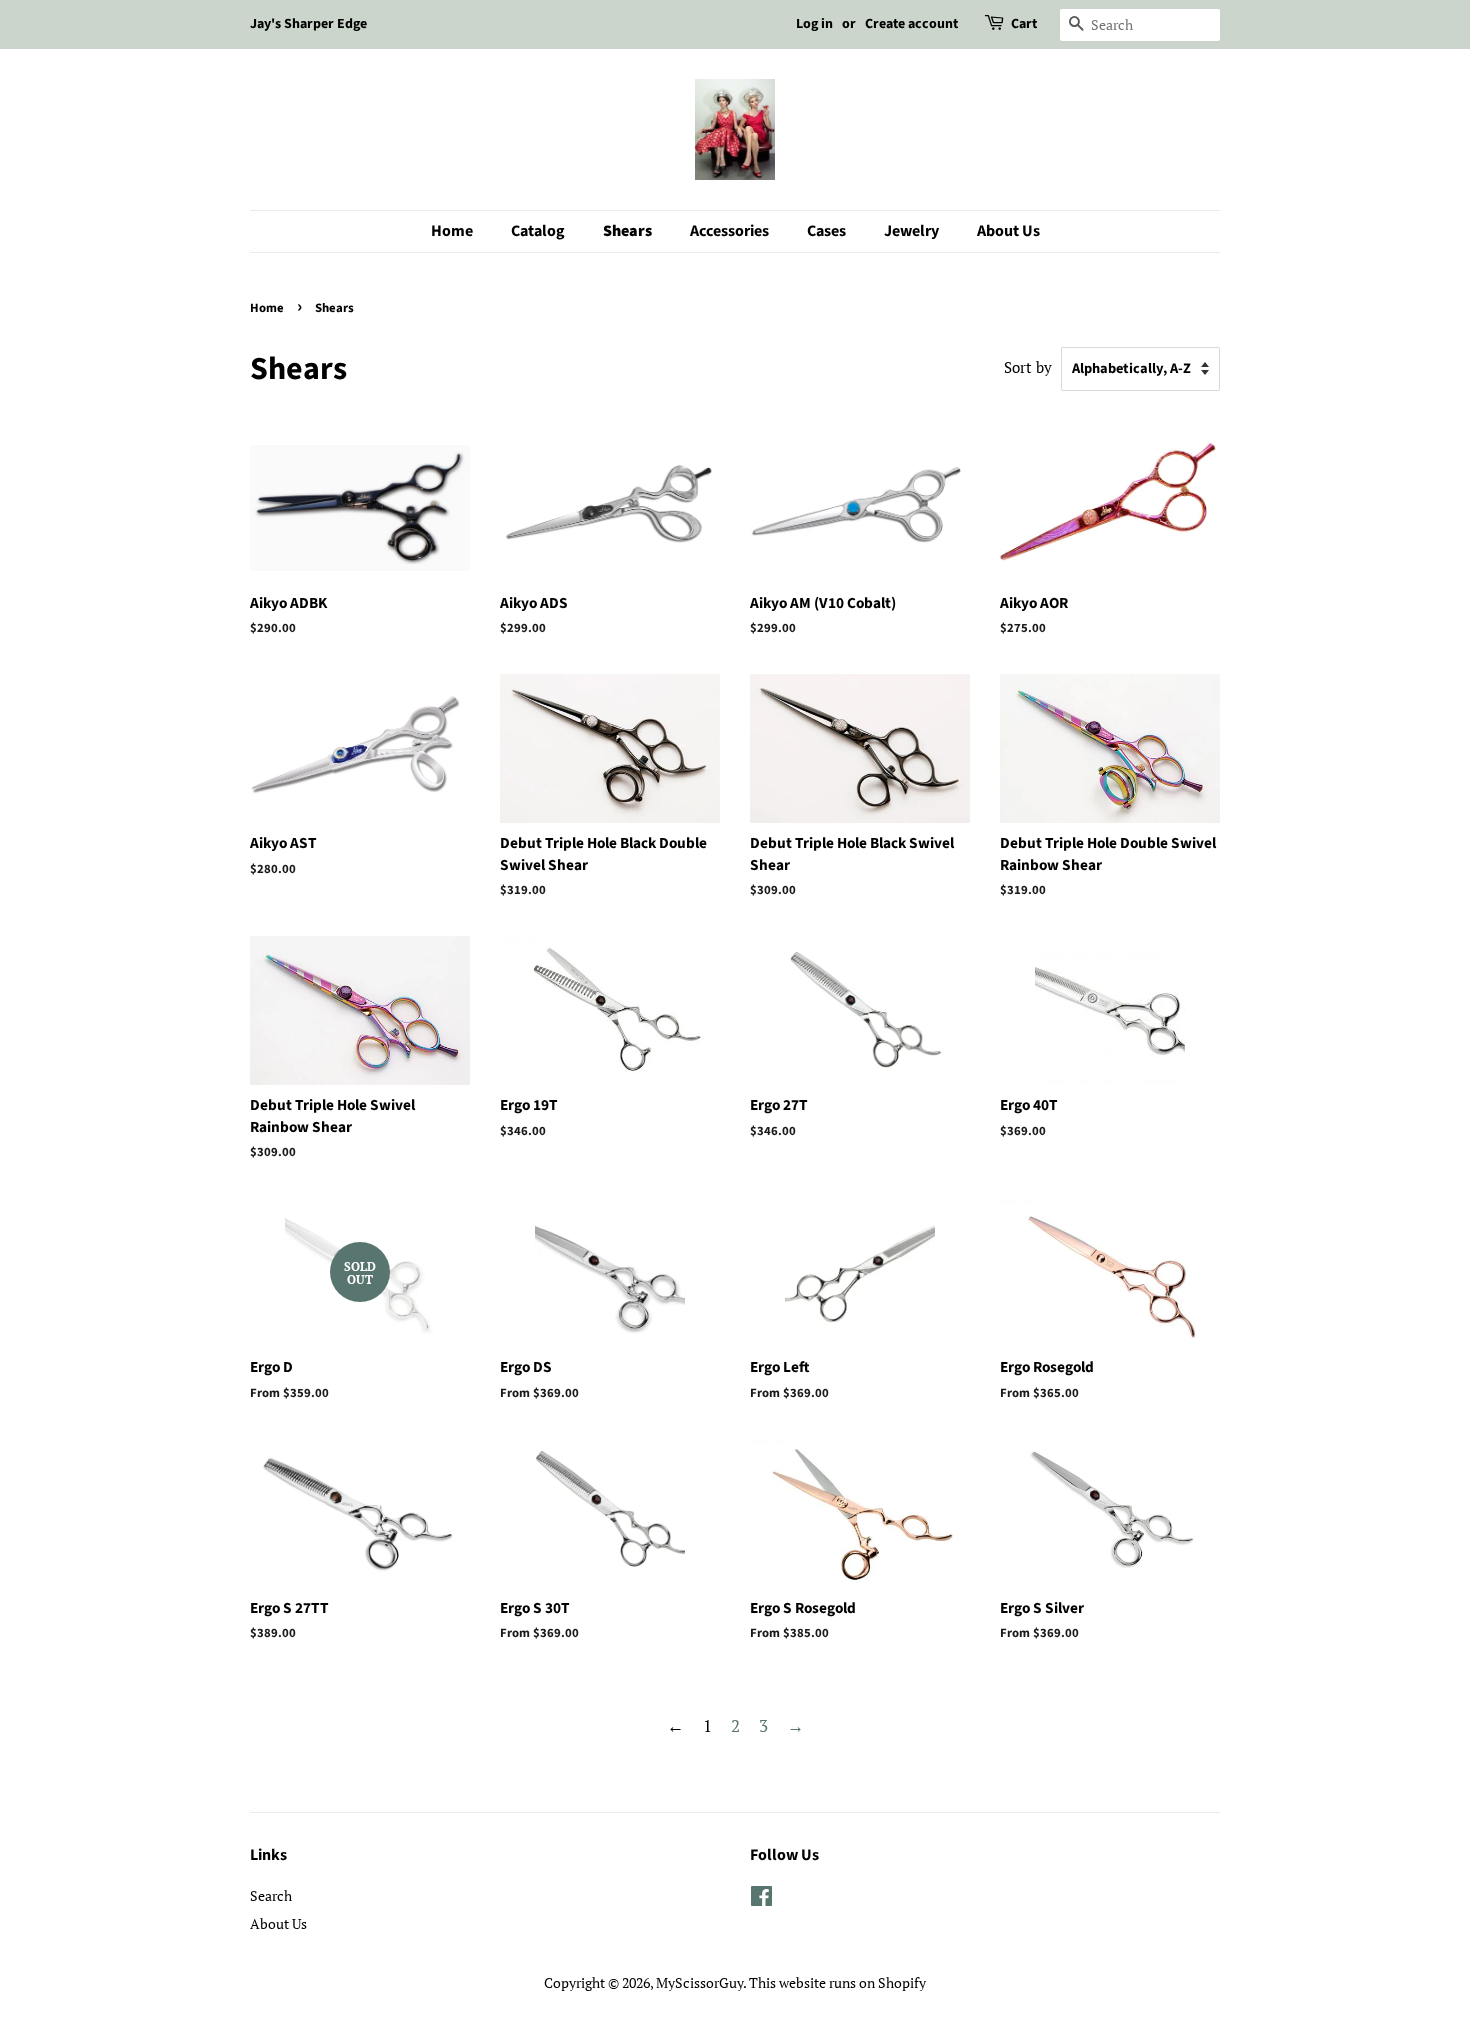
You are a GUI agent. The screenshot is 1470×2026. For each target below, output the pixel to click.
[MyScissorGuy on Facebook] (761, 1899)
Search (271, 1895)
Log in (814, 24)
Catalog (538, 231)
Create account (911, 24)
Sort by (1028, 367)
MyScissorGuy (699, 1982)
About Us (1008, 231)
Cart (1024, 24)
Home (452, 231)
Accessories (729, 231)
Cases (826, 231)
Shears (627, 231)
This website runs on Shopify (837, 1982)
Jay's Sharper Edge (308, 24)
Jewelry (911, 231)
